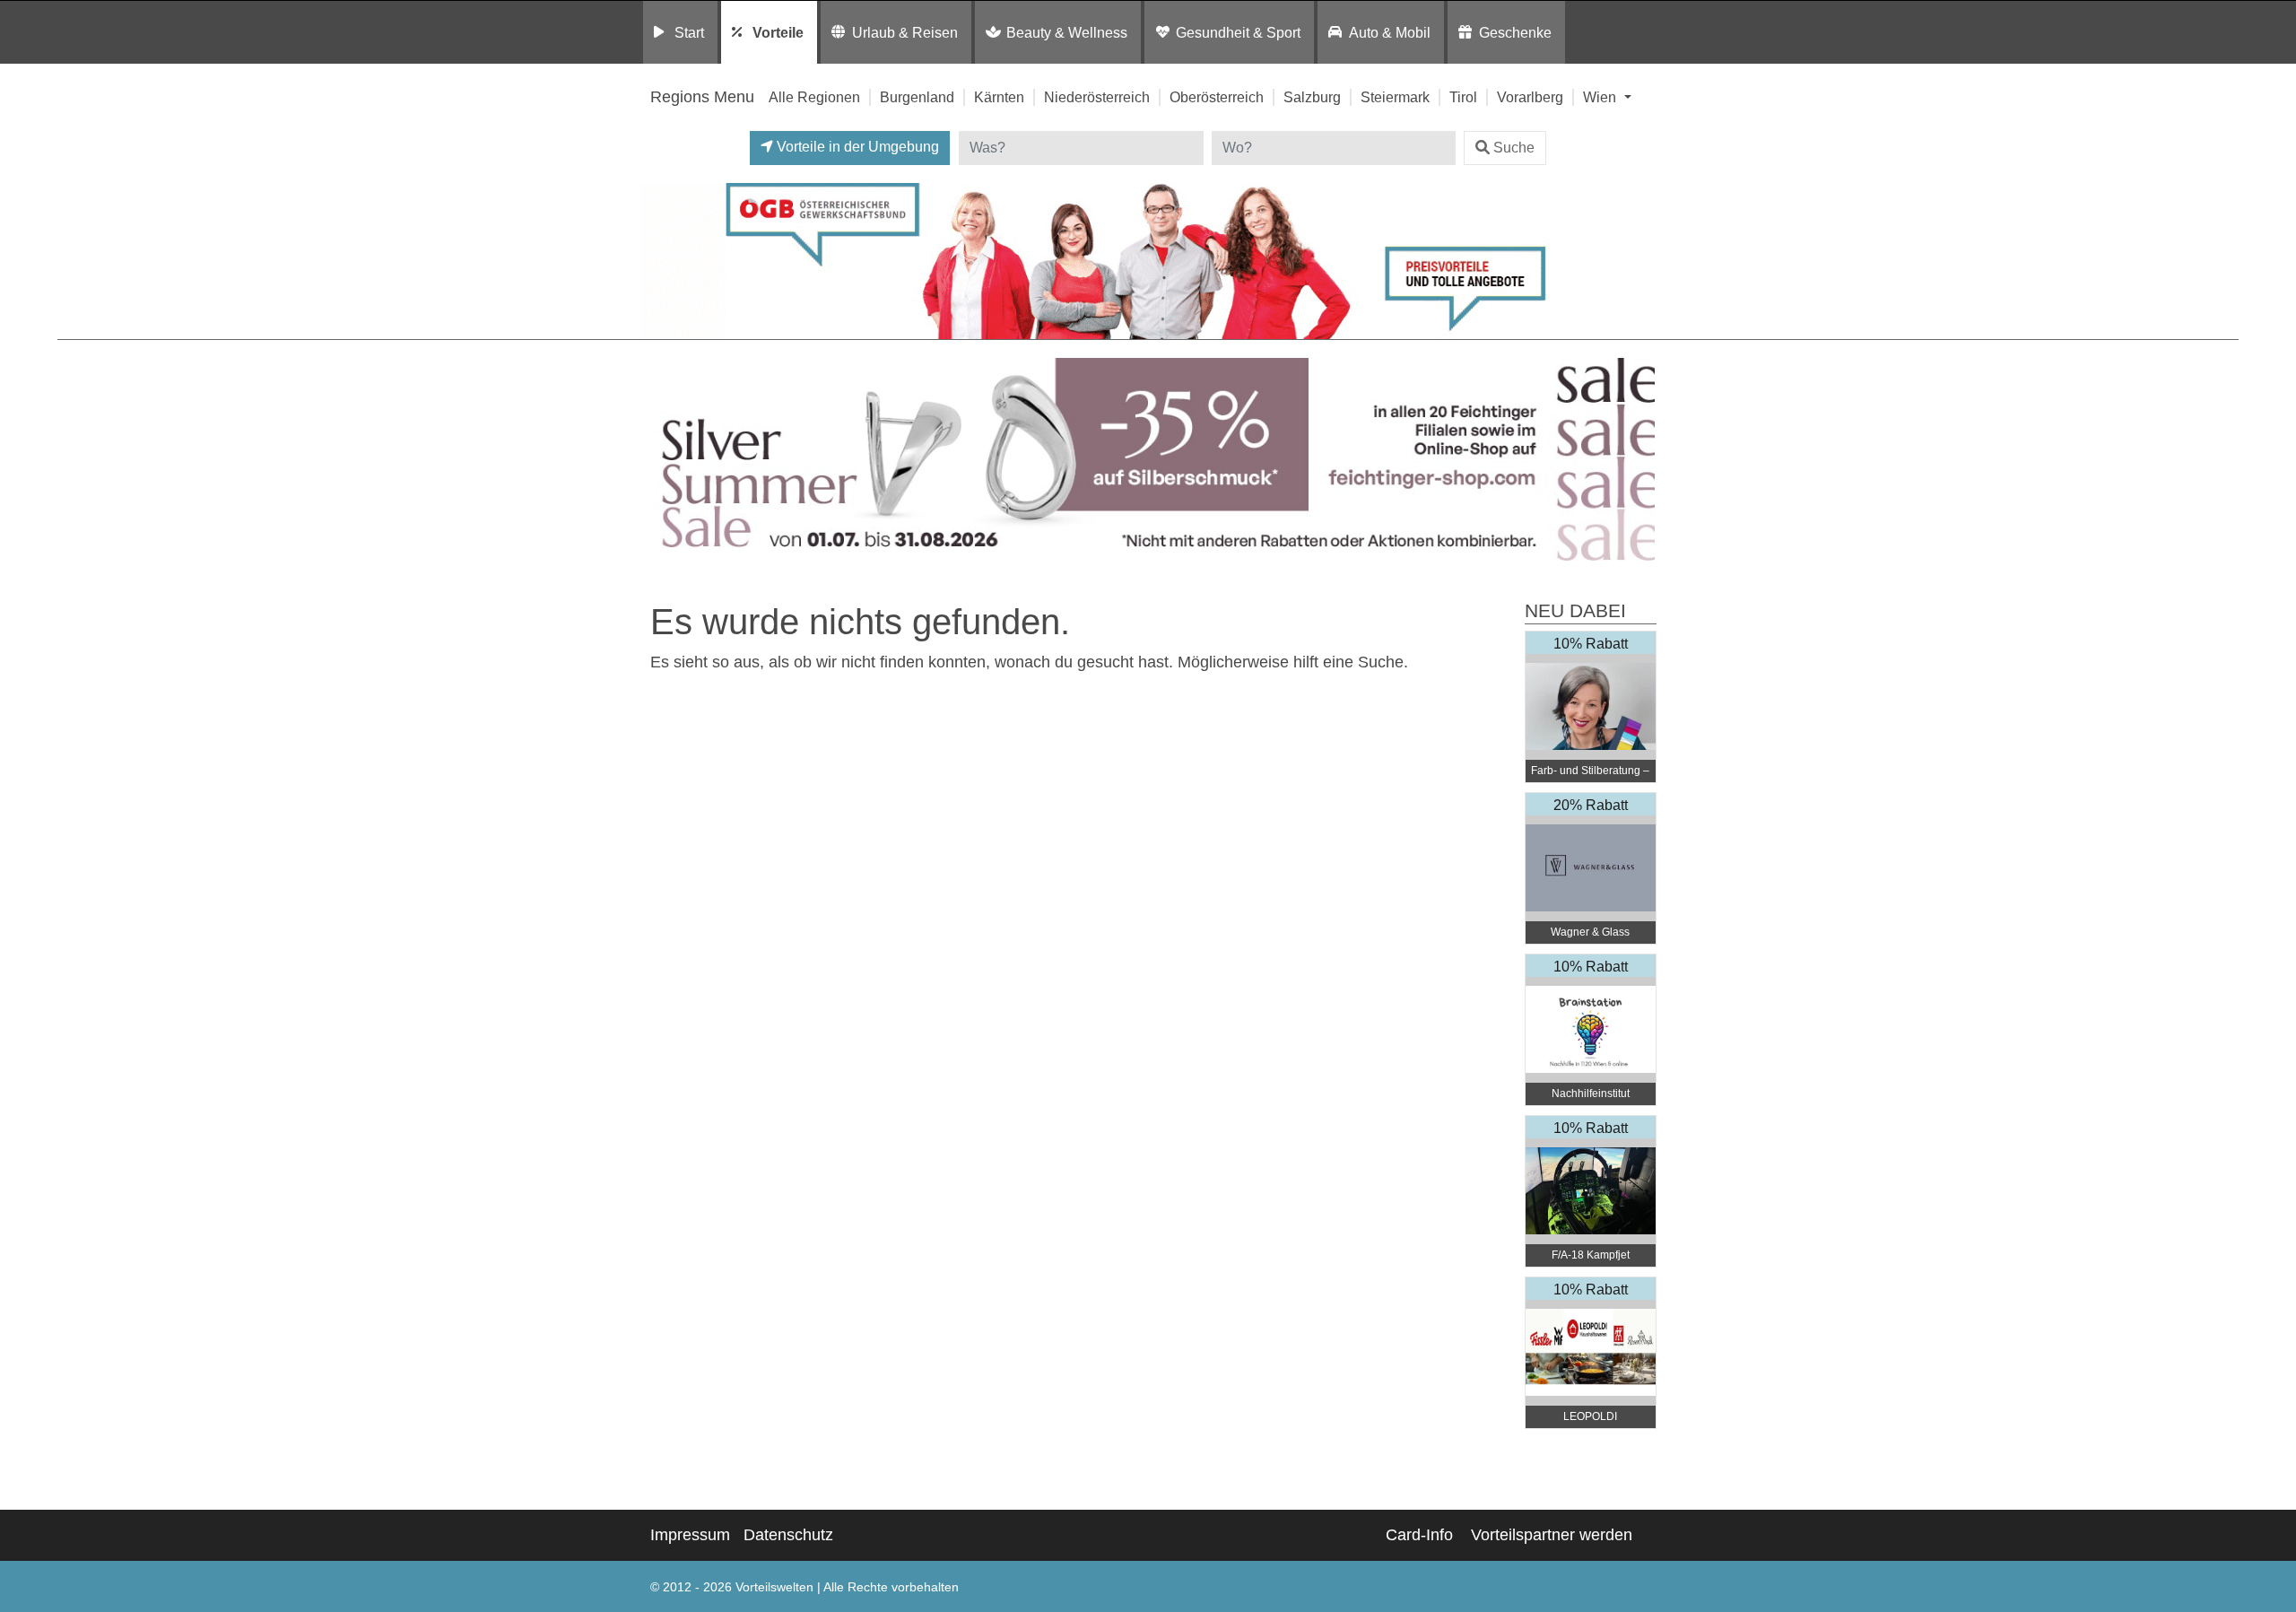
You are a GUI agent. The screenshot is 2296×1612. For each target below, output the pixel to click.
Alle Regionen (814, 97)
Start (689, 32)
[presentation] (658, 464)
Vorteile (778, 32)
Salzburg (1312, 97)
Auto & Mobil (1390, 32)
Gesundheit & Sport (1238, 32)
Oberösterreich (1217, 97)
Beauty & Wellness (1067, 32)
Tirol (1463, 97)
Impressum (690, 1535)
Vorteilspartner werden (1552, 1535)
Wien (1601, 97)
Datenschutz (788, 1535)
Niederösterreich (1097, 97)
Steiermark (1395, 97)
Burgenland (917, 97)
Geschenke (1515, 32)
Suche (1514, 148)
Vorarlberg (1530, 97)
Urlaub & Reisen (905, 32)
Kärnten (999, 97)
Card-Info (1419, 1535)
